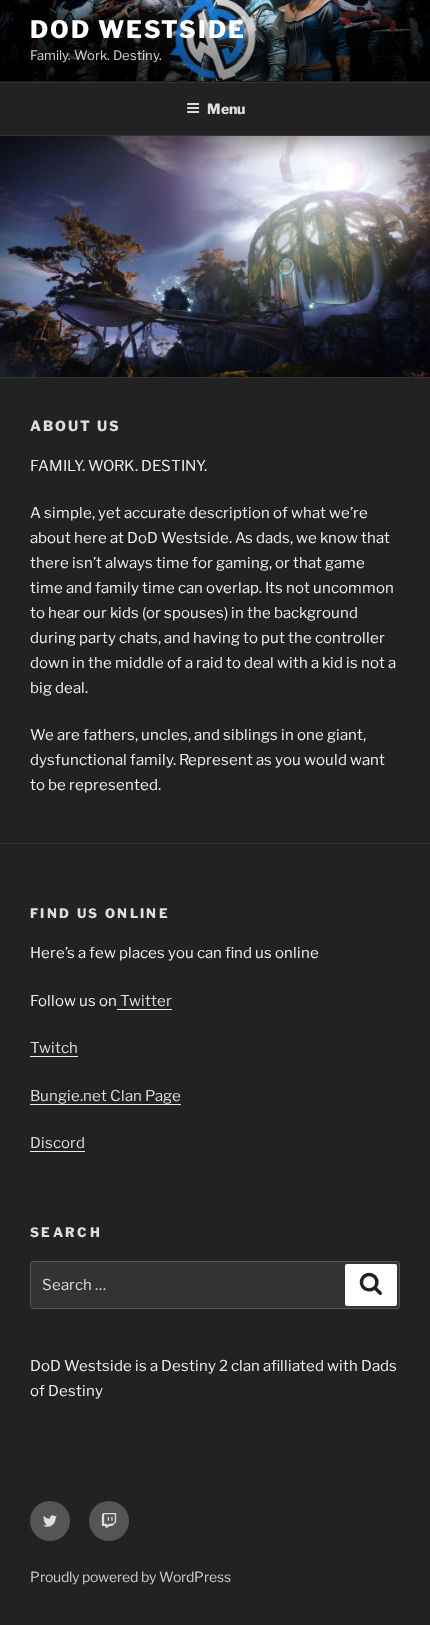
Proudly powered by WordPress (130, 1576)
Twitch (54, 1048)
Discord (57, 1143)
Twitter (144, 1001)
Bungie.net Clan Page (105, 1096)
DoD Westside (138, 29)
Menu (226, 108)
